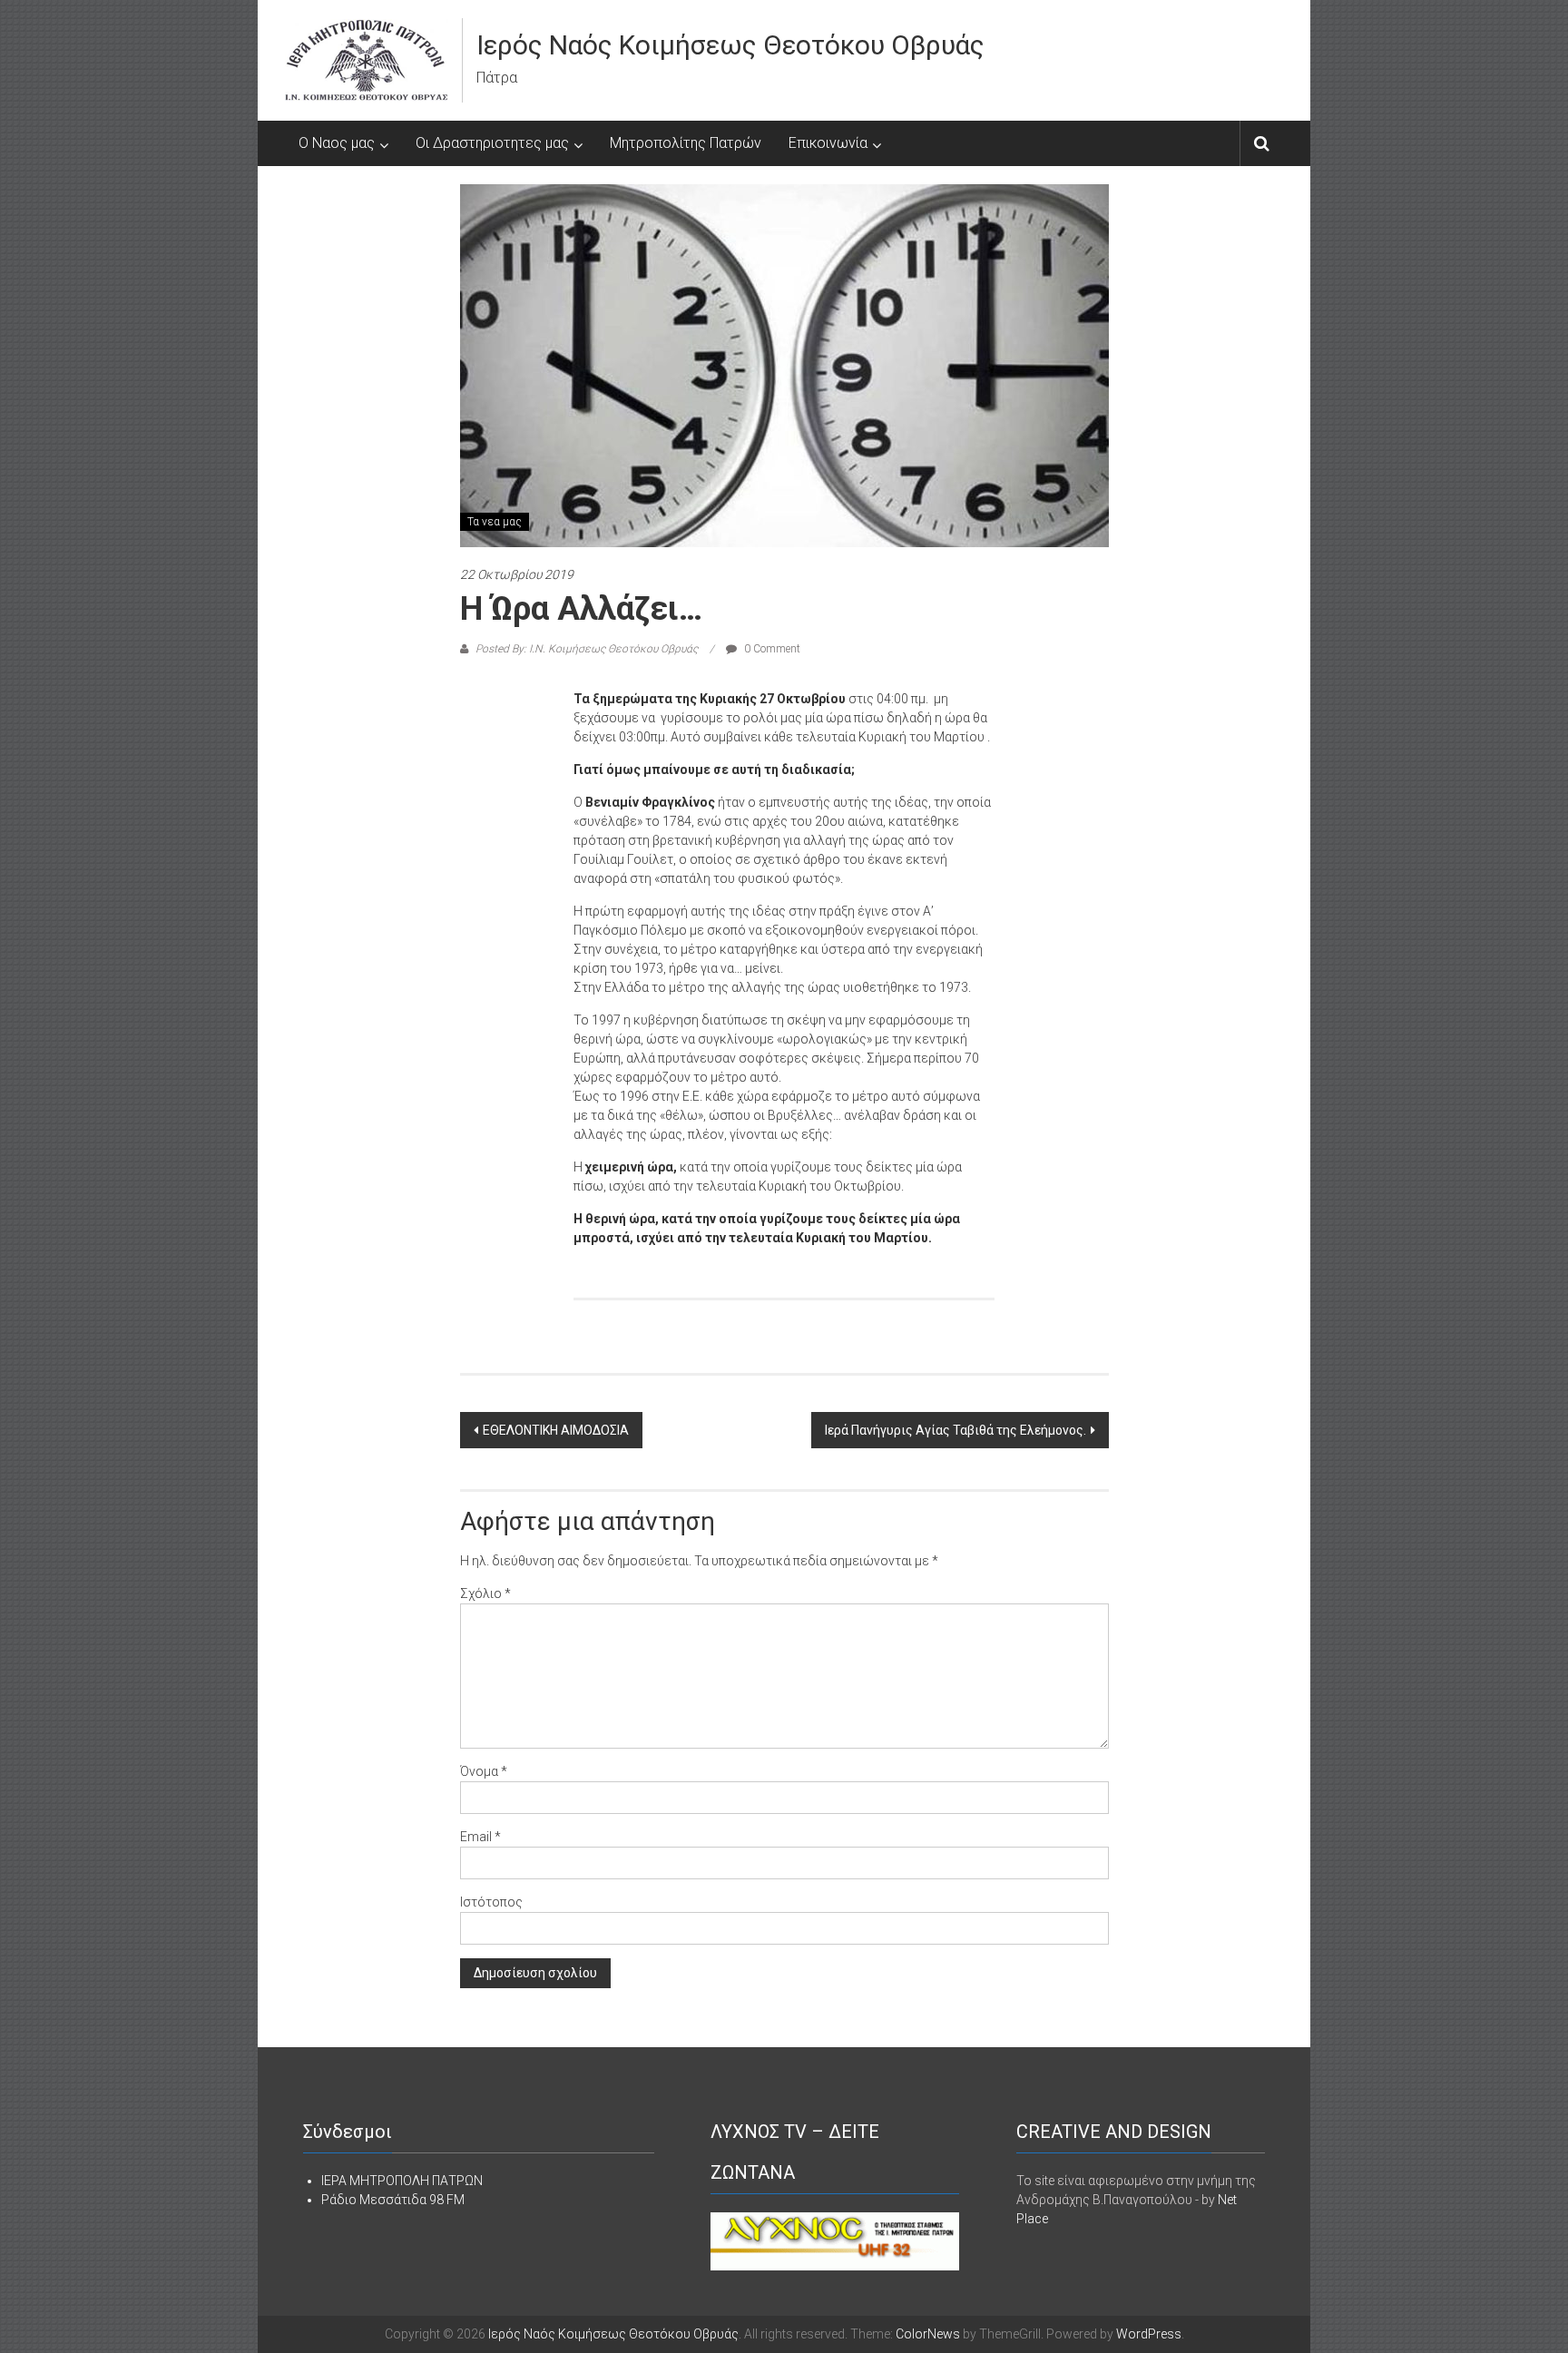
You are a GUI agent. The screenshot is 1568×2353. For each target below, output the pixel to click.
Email (480, 1837)
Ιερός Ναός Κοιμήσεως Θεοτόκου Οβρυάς (730, 45)
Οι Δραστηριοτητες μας (492, 143)
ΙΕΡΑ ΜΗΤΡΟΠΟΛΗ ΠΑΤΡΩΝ (402, 2181)
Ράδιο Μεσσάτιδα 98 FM (393, 2200)
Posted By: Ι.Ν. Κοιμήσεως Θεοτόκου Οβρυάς (587, 649)
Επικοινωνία (828, 143)
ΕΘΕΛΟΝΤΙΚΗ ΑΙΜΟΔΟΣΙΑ (556, 1430)
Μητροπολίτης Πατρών (686, 143)
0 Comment (771, 649)
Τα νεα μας (495, 522)
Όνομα (484, 1771)
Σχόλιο (485, 1593)
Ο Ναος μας (337, 143)
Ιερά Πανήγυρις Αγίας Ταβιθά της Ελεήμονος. (955, 1430)
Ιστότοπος (491, 1902)
